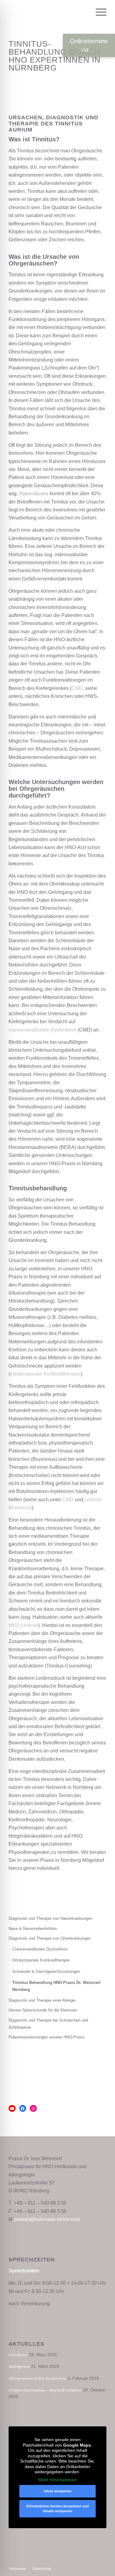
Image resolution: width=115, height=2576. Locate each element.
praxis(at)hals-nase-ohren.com (47, 2219)
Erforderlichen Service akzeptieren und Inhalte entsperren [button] (58, 2509)
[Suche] (84, 12)
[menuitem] (84, 12)
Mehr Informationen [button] (57, 2480)
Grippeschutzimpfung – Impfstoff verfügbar (45, 2390)
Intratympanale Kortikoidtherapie (41, 1960)
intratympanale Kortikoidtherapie (45, 1374)
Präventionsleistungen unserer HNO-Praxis (47, 2037)
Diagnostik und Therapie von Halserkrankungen (50, 1918)
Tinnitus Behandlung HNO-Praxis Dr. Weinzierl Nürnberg (56, 1986)
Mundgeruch (19, 2366)
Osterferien (18, 2354)
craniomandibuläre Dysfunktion (42, 1030)
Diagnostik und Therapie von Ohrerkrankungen (50, 1938)
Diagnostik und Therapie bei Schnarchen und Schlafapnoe (48, 2024)
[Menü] (98, 12)
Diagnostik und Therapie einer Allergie (42, 2000)
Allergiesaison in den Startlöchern (37, 2378)
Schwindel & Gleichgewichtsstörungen (46, 1971)
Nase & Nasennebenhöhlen (33, 1929)
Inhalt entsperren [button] (58, 2491)
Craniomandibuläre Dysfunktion (40, 1949)
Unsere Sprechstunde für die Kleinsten (43, 2010)
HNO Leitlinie (23, 1625)
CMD (77, 688)
